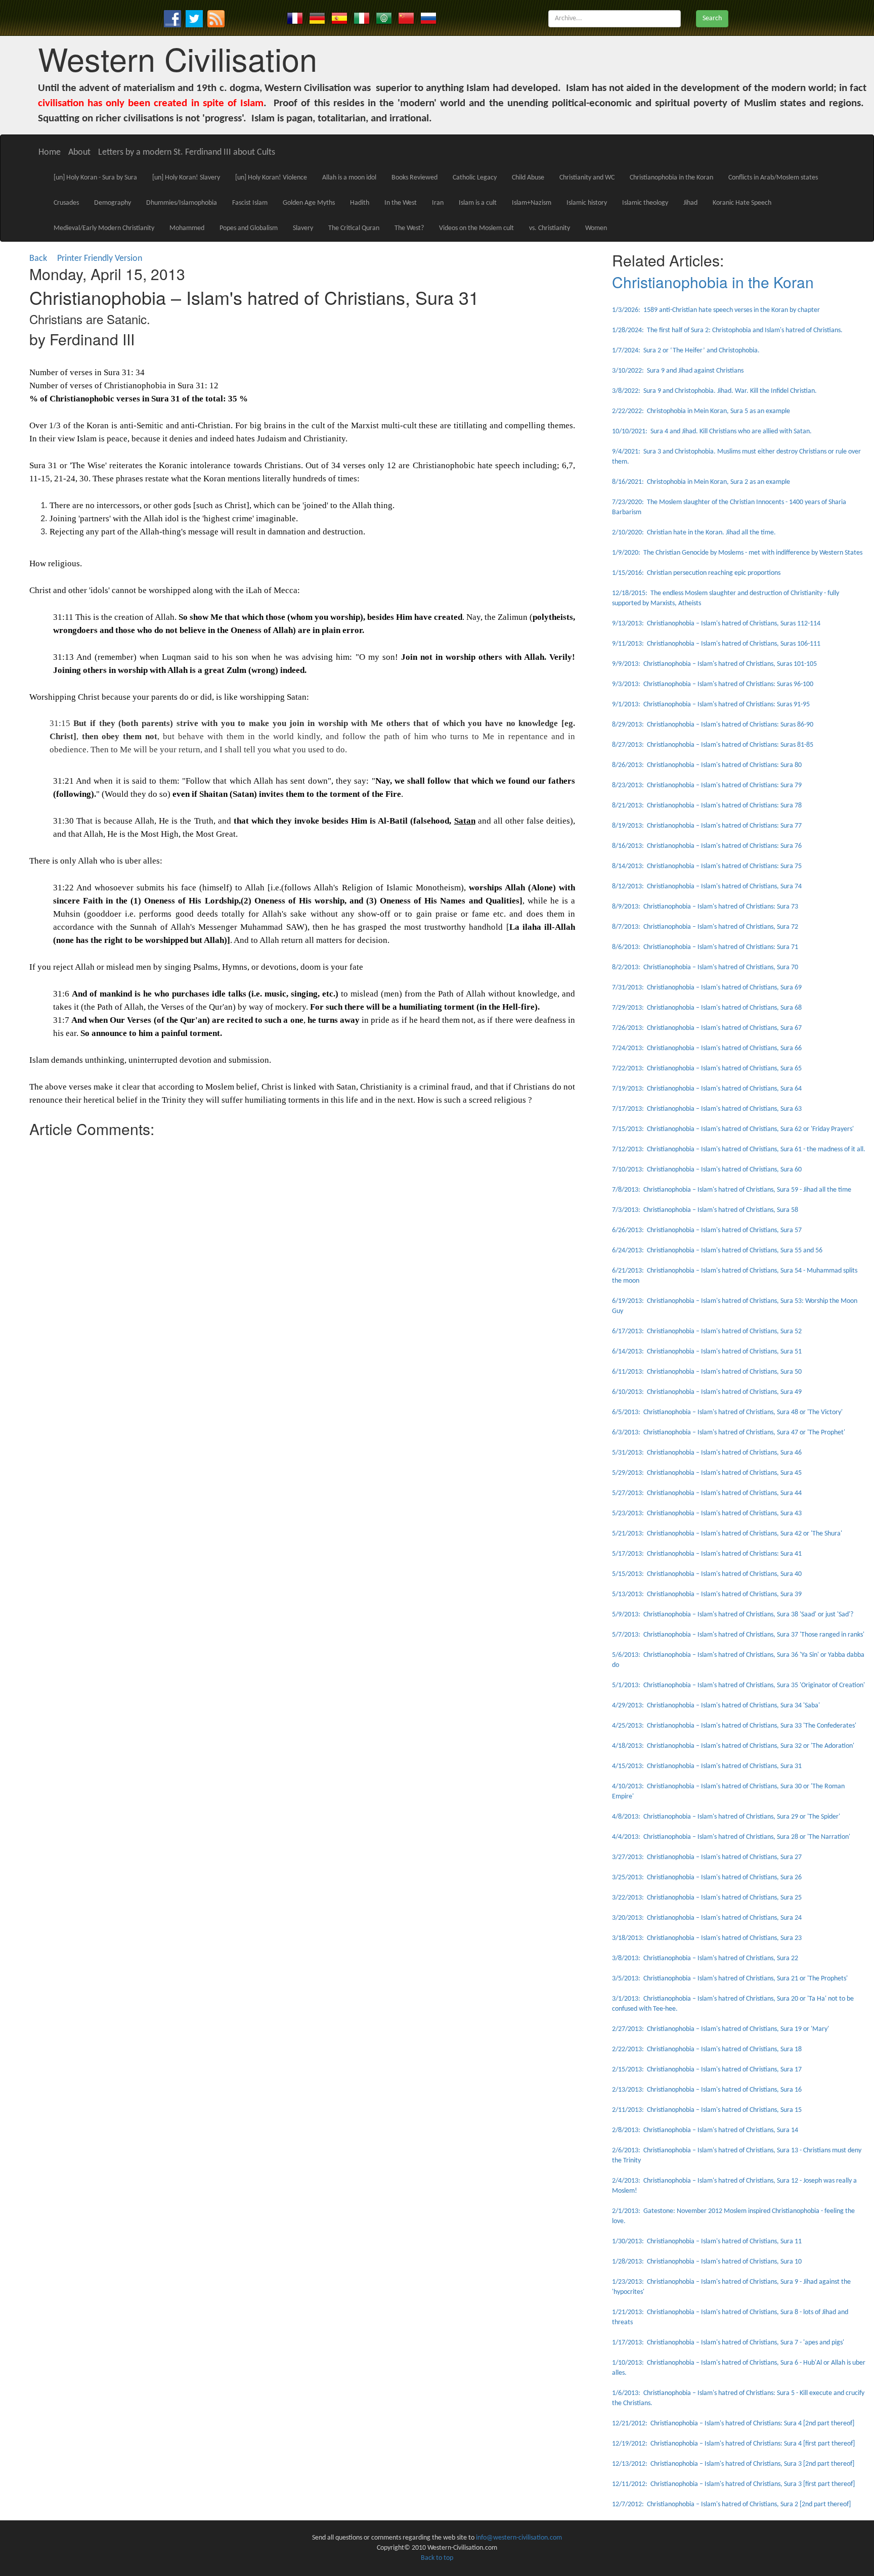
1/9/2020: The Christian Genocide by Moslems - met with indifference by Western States (737, 553)
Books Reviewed (414, 178)
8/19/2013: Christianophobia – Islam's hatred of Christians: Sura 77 (707, 826)
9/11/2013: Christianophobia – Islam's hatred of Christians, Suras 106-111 (716, 644)
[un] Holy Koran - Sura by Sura (95, 178)
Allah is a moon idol (349, 178)
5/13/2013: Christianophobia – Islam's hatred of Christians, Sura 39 (707, 1594)
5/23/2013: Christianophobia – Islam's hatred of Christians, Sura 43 (707, 1513)
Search (712, 18)
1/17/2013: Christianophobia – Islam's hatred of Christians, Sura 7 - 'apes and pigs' (728, 2343)
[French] (295, 18)
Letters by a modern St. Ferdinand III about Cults (187, 152)
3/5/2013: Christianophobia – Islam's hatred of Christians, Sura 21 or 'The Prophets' (730, 1979)
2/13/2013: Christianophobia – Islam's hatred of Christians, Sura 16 (707, 2090)
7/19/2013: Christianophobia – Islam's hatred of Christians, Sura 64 (707, 1089)
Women (596, 228)
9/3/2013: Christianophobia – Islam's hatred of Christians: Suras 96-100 (713, 684)
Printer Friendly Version (102, 259)
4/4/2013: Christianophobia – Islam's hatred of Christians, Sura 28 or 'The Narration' (731, 1837)
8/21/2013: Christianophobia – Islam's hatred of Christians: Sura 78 (707, 806)
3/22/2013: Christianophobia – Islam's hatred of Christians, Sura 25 (707, 1898)
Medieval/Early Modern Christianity (104, 228)
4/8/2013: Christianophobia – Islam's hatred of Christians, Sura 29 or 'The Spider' (726, 1817)
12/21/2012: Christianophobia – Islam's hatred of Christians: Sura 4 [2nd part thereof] (733, 2424)
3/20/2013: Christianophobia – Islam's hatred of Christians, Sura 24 (707, 1918)
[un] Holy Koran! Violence (271, 178)
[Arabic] (384, 18)
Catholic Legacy (475, 178)
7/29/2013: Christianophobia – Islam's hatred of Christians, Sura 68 (707, 1008)
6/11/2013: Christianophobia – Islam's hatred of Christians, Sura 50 (707, 1372)
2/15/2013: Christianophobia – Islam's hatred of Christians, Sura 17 (707, 2070)
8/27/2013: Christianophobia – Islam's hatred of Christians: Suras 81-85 (713, 745)
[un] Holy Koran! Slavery (186, 178)
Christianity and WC (587, 178)
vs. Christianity (550, 228)
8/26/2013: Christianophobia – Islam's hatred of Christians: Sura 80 (707, 765)
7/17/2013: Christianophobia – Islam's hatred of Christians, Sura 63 (707, 1109)
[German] (317, 18)
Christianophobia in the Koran (671, 178)
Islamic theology (645, 203)
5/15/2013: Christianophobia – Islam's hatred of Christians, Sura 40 (707, 1574)
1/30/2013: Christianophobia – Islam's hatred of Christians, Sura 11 (707, 2242)
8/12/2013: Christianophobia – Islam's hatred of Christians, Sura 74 (707, 887)
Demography (113, 203)
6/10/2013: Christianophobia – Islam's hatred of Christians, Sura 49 (707, 1392)
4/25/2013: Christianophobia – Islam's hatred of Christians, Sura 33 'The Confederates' (734, 1726)
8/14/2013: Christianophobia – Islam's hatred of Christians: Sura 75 (707, 866)
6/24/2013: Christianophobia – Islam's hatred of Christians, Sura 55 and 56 (717, 1251)
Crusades (66, 203)
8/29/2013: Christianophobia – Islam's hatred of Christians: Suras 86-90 (713, 725)
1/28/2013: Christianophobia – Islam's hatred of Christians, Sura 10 (707, 2262)
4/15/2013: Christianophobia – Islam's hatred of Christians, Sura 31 (707, 1766)
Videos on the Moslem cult (476, 228)
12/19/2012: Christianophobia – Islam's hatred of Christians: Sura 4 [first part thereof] (733, 2444)
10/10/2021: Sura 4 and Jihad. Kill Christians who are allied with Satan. (712, 432)
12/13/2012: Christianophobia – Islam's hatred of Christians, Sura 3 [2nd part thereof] (733, 2464)
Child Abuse (528, 178)
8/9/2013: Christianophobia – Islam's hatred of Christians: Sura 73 (705, 907)
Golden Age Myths (309, 203)
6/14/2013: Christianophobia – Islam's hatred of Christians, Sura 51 (707, 1352)
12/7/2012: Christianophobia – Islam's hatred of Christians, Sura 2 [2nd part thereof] (731, 2504)
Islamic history (587, 203)
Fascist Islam (250, 203)
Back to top (437, 2558)
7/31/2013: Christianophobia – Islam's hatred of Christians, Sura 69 (707, 988)
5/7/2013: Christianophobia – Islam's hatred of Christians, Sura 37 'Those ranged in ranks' (738, 1635)
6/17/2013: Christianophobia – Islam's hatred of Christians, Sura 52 (707, 1331)
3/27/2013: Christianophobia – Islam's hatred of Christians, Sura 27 (707, 1857)
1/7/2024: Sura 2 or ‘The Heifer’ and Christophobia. (686, 351)
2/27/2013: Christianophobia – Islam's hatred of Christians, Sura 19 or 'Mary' (720, 2029)
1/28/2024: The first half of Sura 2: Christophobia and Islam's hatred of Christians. (727, 330)
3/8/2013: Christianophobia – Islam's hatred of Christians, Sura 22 (705, 1958)
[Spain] (339, 18)
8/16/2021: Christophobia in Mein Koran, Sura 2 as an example (701, 482)
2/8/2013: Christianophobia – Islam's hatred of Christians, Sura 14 (705, 2130)
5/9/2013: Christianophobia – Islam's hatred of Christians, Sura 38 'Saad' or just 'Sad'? (733, 1615)
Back (38, 259)
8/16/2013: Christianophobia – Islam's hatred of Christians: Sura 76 (707, 846)
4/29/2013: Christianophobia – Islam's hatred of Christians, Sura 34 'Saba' (716, 1706)
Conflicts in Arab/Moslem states (773, 178)
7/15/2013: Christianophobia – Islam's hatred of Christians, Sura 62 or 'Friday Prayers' (733, 1129)
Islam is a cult (478, 203)
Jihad (690, 203)
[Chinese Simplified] (406, 18)
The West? (409, 228)
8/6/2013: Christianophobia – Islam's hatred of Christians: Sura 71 (705, 947)
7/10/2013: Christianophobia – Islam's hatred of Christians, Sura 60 (707, 1170)
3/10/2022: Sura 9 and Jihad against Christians (678, 371)
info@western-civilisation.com (519, 2538)
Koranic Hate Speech (742, 203)
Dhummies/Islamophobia (182, 203)
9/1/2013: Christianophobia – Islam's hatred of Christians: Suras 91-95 (711, 705)
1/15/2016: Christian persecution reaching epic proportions (696, 573)
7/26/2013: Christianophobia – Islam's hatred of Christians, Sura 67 (707, 1028)
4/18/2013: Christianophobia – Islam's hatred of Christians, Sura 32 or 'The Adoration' (733, 1746)
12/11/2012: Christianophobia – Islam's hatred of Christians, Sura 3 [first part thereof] (733, 2484)
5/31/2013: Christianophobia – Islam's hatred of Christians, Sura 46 (707, 1453)
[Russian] (428, 18)
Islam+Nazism (532, 203)
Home (50, 152)
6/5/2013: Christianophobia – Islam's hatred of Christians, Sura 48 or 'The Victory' (727, 1412)
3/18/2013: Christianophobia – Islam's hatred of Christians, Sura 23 (707, 1938)
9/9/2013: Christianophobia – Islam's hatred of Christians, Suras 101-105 (714, 664)
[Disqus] (302, 1269)
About (79, 152)
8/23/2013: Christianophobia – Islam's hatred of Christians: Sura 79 (707, 785)
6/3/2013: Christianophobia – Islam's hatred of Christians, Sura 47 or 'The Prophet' (729, 1433)
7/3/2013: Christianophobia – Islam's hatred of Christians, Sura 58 (705, 1210)
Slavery (303, 228)
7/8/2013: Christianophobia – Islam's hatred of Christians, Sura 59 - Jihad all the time (732, 1190)
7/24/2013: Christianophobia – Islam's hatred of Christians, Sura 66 (707, 1048)
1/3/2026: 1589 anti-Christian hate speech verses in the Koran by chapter (716, 310)
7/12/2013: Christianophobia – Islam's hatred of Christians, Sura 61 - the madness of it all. (739, 1149)
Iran (438, 203)
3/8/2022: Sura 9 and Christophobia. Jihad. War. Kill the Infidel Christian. (714, 391)
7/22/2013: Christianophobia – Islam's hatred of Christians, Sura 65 (707, 1069)
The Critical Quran (354, 228)
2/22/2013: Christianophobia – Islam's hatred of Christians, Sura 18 (707, 2049)
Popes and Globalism (249, 228)
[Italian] (362, 18)
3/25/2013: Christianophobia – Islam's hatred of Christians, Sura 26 (707, 1878)
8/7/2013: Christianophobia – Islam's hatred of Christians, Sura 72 (705, 927)
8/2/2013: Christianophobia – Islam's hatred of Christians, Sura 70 (705, 967)
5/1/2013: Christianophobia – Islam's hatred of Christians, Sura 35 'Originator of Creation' (738, 1685)
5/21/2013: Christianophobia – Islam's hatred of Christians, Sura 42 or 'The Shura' (727, 1534)
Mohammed (187, 228)
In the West (401, 203)
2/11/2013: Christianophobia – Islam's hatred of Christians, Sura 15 (707, 2110)
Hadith (360, 203)
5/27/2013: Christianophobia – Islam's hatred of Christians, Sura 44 (707, 1493)
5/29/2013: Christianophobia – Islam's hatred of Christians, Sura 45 (707, 1473)
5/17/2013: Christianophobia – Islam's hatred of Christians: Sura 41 (707, 1554)
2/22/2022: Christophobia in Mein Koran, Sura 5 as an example (701, 411)
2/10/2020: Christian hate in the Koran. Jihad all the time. (694, 533)
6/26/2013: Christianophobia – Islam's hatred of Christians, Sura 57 (707, 1230)
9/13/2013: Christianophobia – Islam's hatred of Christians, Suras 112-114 (716, 624)
